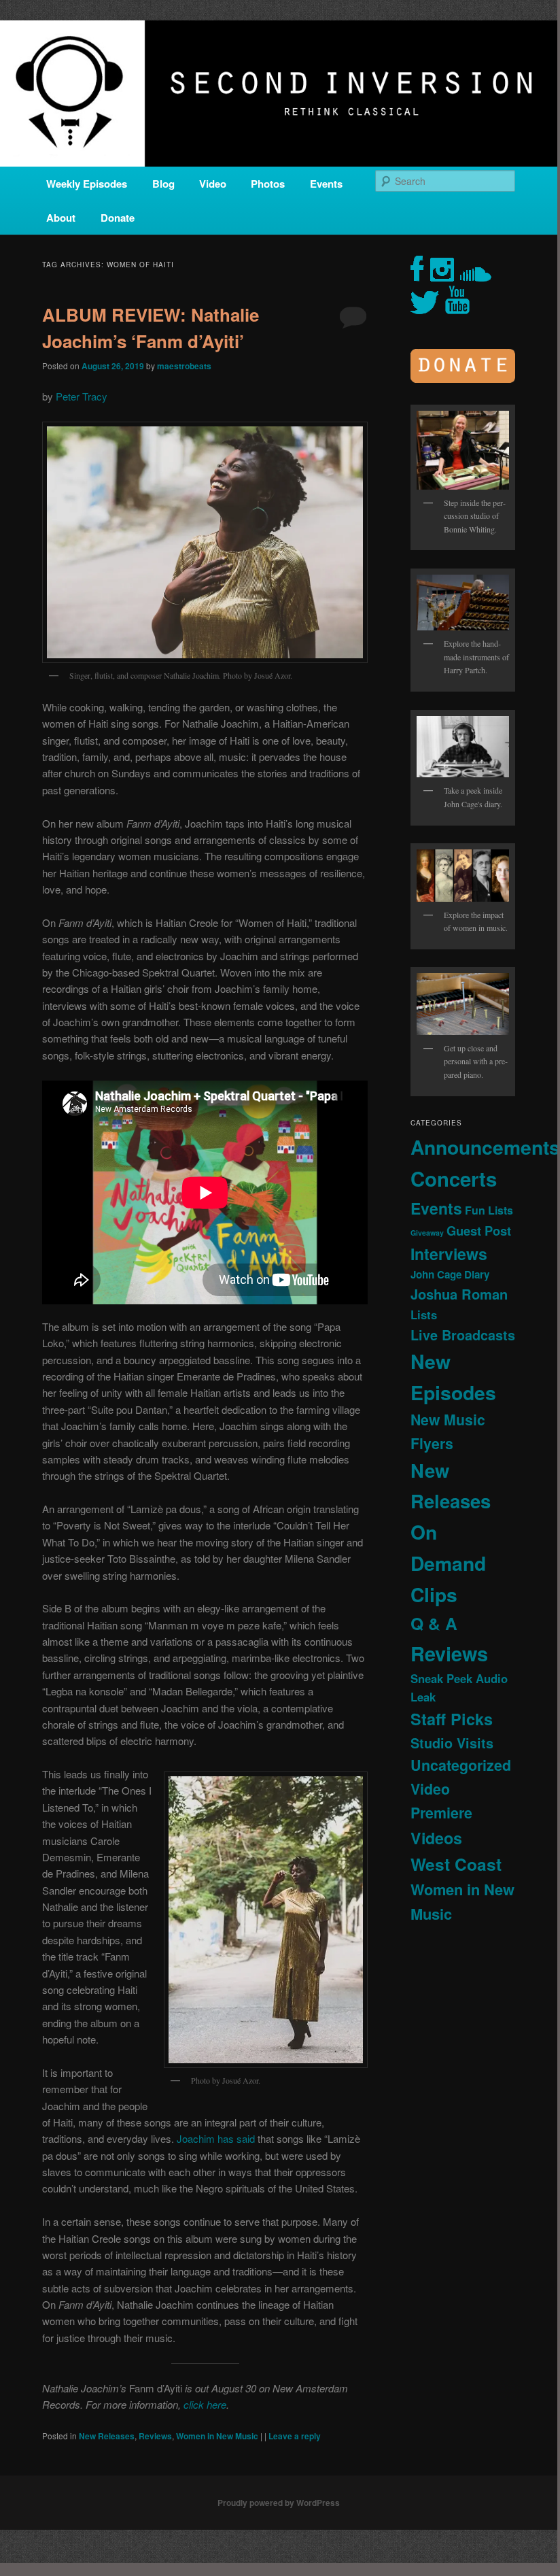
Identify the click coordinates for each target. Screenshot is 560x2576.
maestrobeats (184, 366)
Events (326, 184)
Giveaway (427, 1233)
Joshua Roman (459, 1294)
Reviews (155, 2436)
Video (213, 184)
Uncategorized (461, 1765)
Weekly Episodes (87, 184)
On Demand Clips (448, 1563)
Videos (436, 1838)
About (61, 218)
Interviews (449, 1254)
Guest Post (479, 1231)
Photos (268, 184)
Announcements (485, 1147)
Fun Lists (489, 1210)
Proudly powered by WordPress (279, 2503)
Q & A (434, 1623)
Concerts (454, 1179)
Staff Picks (452, 1719)
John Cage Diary (450, 1274)
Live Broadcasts (463, 1335)
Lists (424, 1315)
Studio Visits (452, 1743)
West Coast (456, 1864)
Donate (118, 218)
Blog (163, 184)
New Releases (107, 2436)
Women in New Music (217, 2436)
